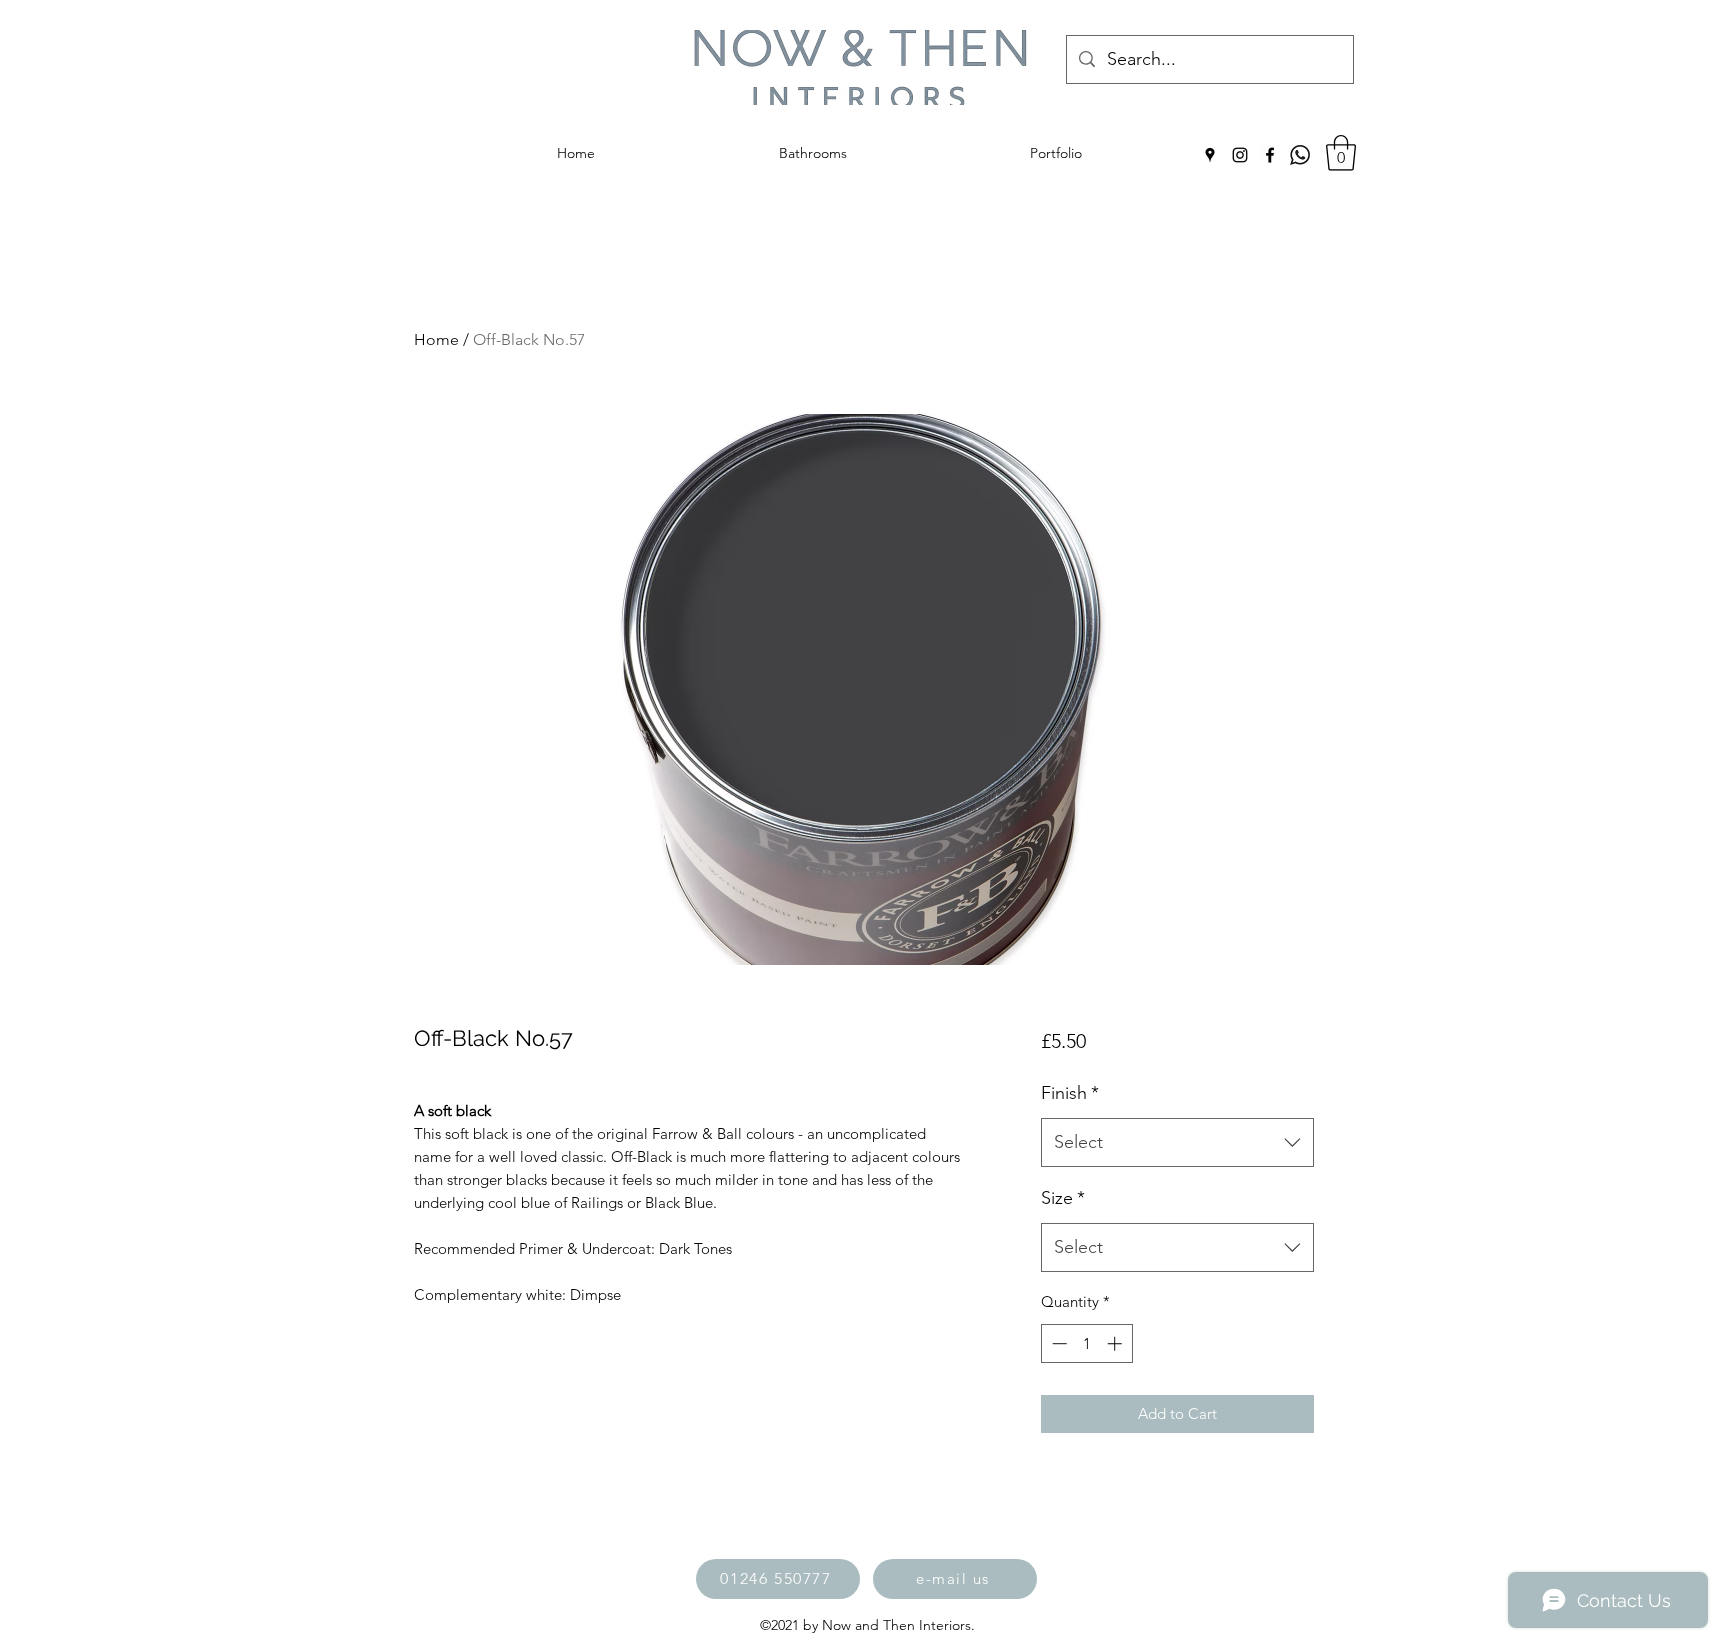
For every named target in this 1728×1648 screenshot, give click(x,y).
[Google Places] (1210, 155)
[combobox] (1177, 1143)
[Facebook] (1270, 155)
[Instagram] (1240, 155)
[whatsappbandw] (1300, 155)
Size (1063, 1198)
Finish (1070, 1093)
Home (436, 339)
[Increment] (1116, 1343)
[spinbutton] (1086, 1343)
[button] (1341, 153)
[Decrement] (1057, 1343)
